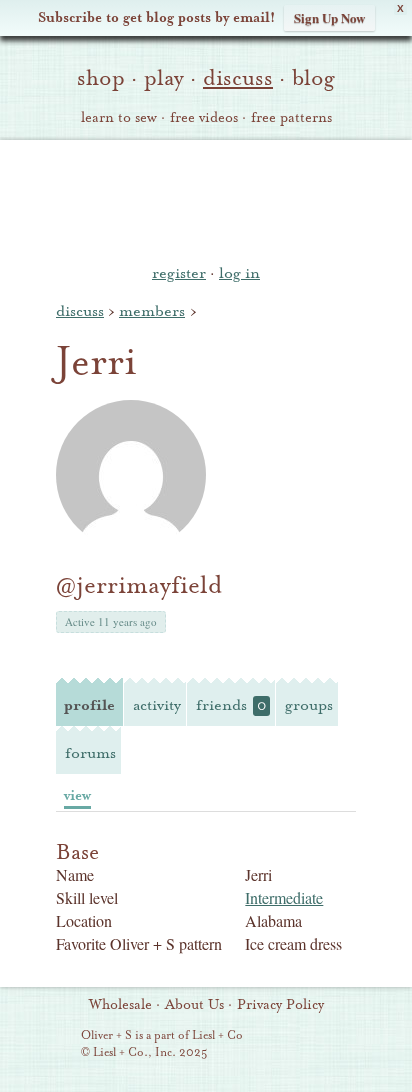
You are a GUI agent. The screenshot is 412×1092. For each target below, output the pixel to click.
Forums (90, 753)
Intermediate (284, 897)
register (179, 273)
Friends (231, 705)
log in (239, 273)
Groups (309, 705)
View (77, 795)
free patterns (291, 118)
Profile (89, 705)
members (152, 311)
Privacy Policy (280, 1005)
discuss (238, 78)
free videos (204, 118)
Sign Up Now (329, 17)
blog (313, 78)
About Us (194, 1005)
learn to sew (119, 118)
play (164, 78)
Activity (157, 705)
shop (101, 78)
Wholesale (120, 1005)
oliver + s (206, 199)
